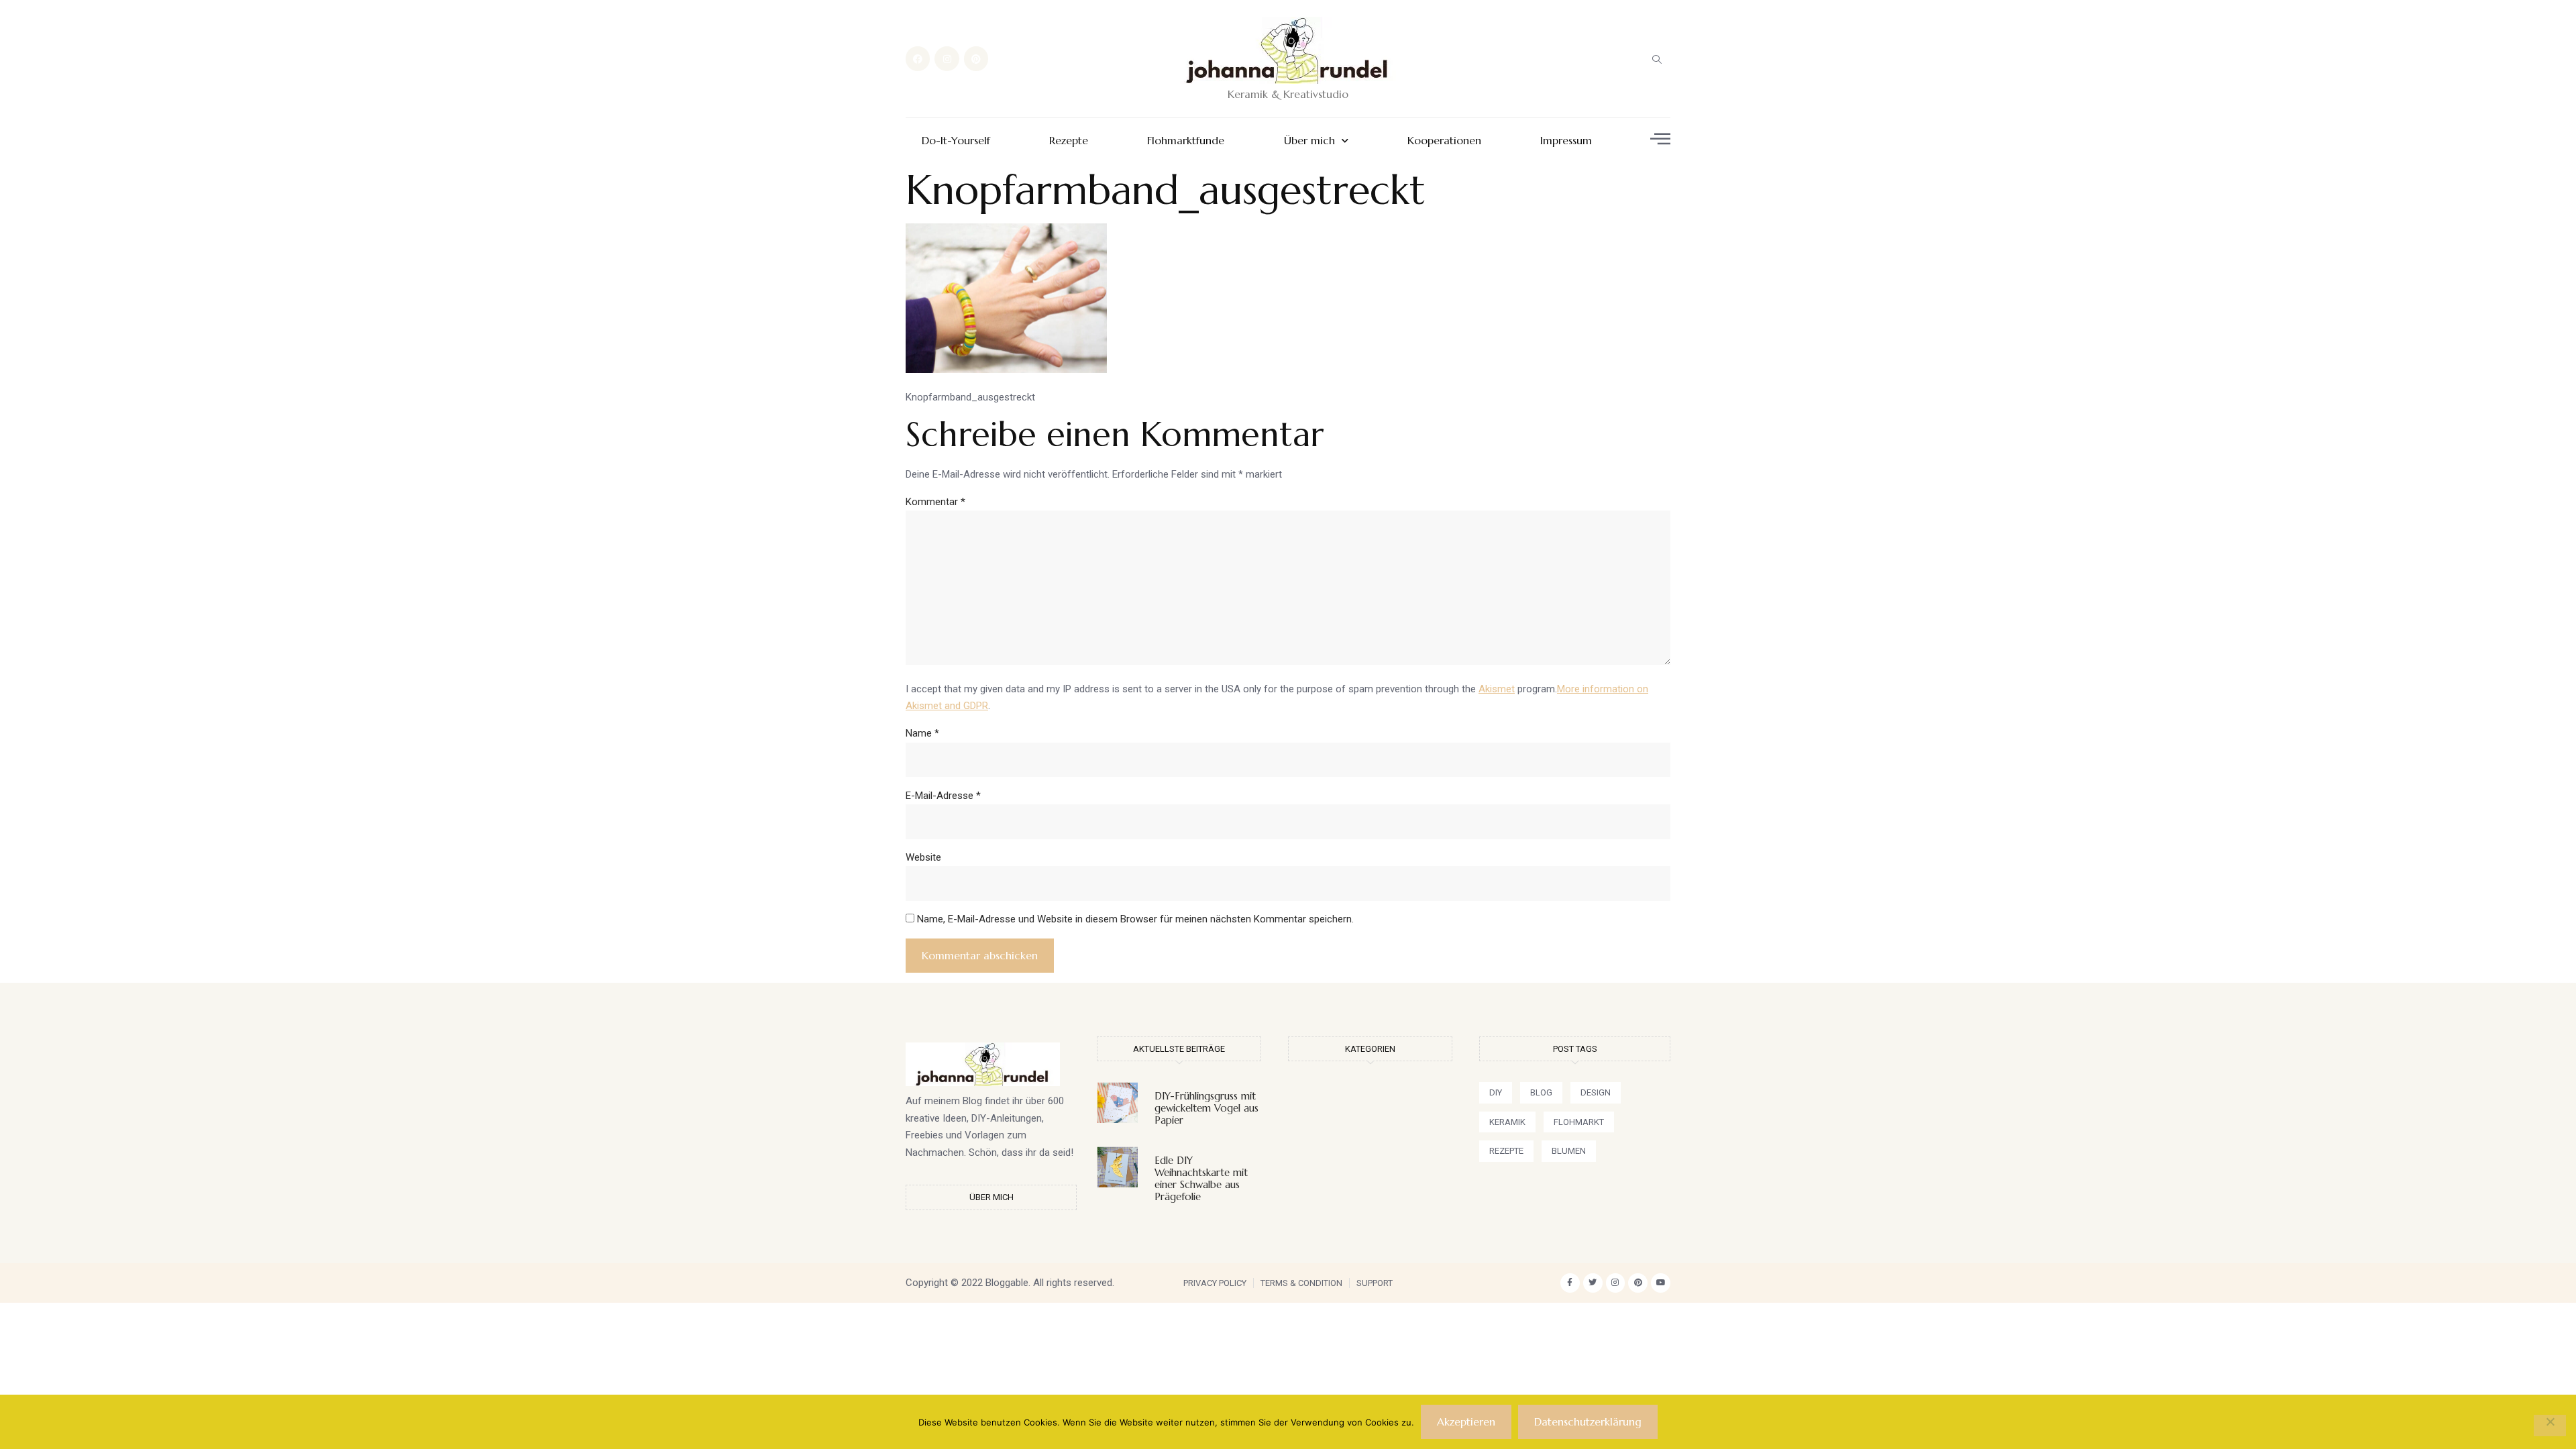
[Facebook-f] (1570, 1283)
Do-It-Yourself (956, 141)
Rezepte (1069, 141)
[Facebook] (918, 58)
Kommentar (935, 502)
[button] (1657, 59)
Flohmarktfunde (1186, 141)
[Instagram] (947, 58)
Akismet (1497, 689)
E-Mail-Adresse (943, 796)
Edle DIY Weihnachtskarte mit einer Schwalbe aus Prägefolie (1201, 1178)
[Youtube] (1661, 1283)
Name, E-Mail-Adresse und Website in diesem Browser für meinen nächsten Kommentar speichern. (1135, 919)
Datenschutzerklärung (1588, 1421)
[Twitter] (1593, 1283)
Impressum (1566, 141)
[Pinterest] (976, 58)
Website (923, 857)
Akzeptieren (1466, 1421)
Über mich (1309, 141)
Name (922, 733)
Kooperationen (1444, 141)
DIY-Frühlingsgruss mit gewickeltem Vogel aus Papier (1206, 1108)
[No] (2550, 1426)
